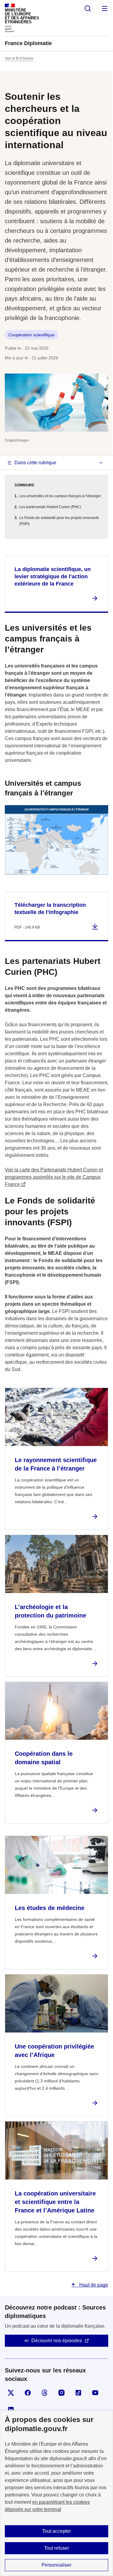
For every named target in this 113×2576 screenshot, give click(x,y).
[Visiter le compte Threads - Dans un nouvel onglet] (45, 2393)
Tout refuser (56, 2548)
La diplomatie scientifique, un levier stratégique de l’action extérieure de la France (53, 576)
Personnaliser (56, 2565)
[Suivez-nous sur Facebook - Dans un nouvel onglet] (28, 2393)
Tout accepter (56, 2531)
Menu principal (105, 8)
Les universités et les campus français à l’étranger (60, 496)
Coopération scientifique (31, 335)
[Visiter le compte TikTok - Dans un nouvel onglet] (78, 2393)
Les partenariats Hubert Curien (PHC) (50, 507)
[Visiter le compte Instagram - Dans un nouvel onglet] (61, 2393)
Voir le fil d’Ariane (19, 58)
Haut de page (93, 2285)
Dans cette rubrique (35, 463)
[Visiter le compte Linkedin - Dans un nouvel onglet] (11, 2410)
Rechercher (88, 8)
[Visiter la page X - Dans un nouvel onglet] (11, 2393)
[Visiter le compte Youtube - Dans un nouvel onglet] (95, 2393)
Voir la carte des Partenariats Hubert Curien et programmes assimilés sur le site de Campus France (54, 1177)
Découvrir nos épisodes (57, 2341)
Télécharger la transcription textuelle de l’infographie (50, 909)
